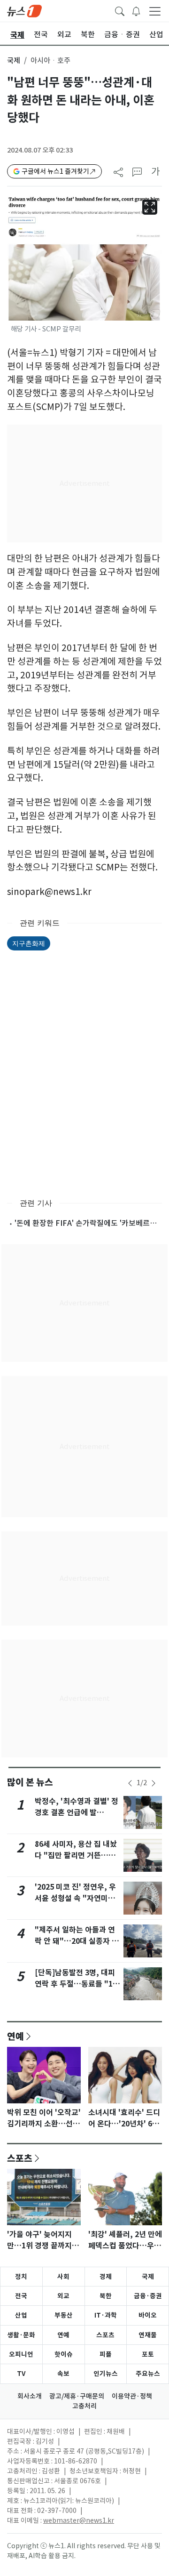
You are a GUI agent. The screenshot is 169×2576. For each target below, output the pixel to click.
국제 (14, 60)
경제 (106, 2277)
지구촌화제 (29, 943)
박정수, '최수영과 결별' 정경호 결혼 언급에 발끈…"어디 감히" (77, 1813)
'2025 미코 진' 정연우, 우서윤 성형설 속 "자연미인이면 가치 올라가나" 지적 (75, 1898)
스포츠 (20, 2158)
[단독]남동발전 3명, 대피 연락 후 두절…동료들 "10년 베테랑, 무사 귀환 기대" (77, 1984)
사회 (63, 2277)
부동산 (64, 2315)
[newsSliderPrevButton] (130, 1783)
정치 (21, 2277)
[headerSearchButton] (120, 10)
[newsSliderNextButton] (154, 1783)
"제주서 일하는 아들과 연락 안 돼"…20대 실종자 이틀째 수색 (77, 1941)
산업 (21, 2315)
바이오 (148, 2315)
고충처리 (84, 2406)
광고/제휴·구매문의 (77, 2396)
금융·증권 (148, 2296)
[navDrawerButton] (155, 11)
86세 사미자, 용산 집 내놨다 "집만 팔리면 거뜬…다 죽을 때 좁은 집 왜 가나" (76, 1856)
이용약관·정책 (132, 2396)
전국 (21, 2296)
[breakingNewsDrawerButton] (136, 10)
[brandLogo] (24, 10)
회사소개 (30, 2396)
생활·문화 (21, 2335)
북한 (106, 2296)
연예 (15, 2036)
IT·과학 (106, 2315)
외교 (63, 2296)
